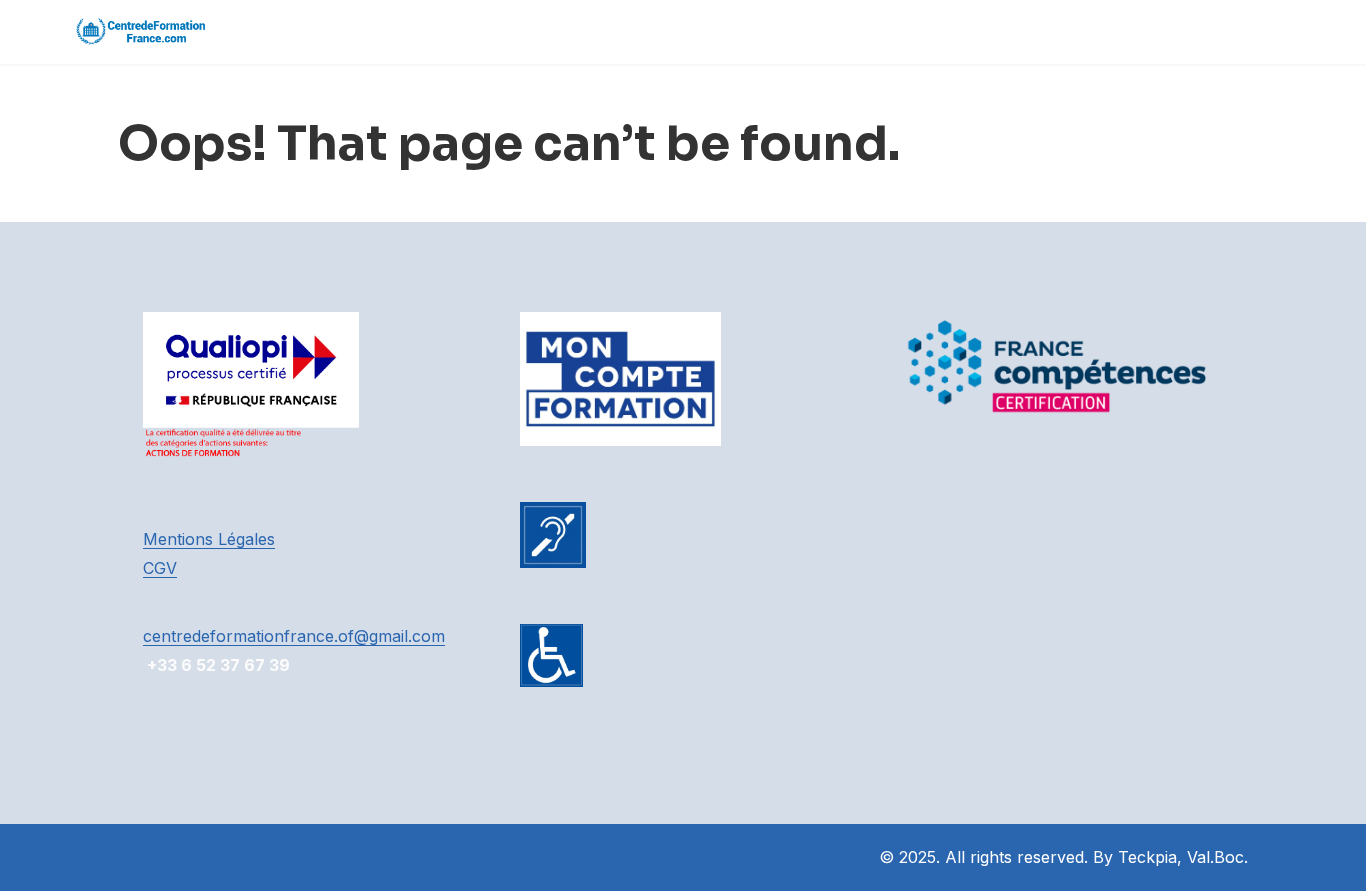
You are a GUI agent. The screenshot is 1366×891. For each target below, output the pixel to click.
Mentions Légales (209, 539)
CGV (160, 568)
